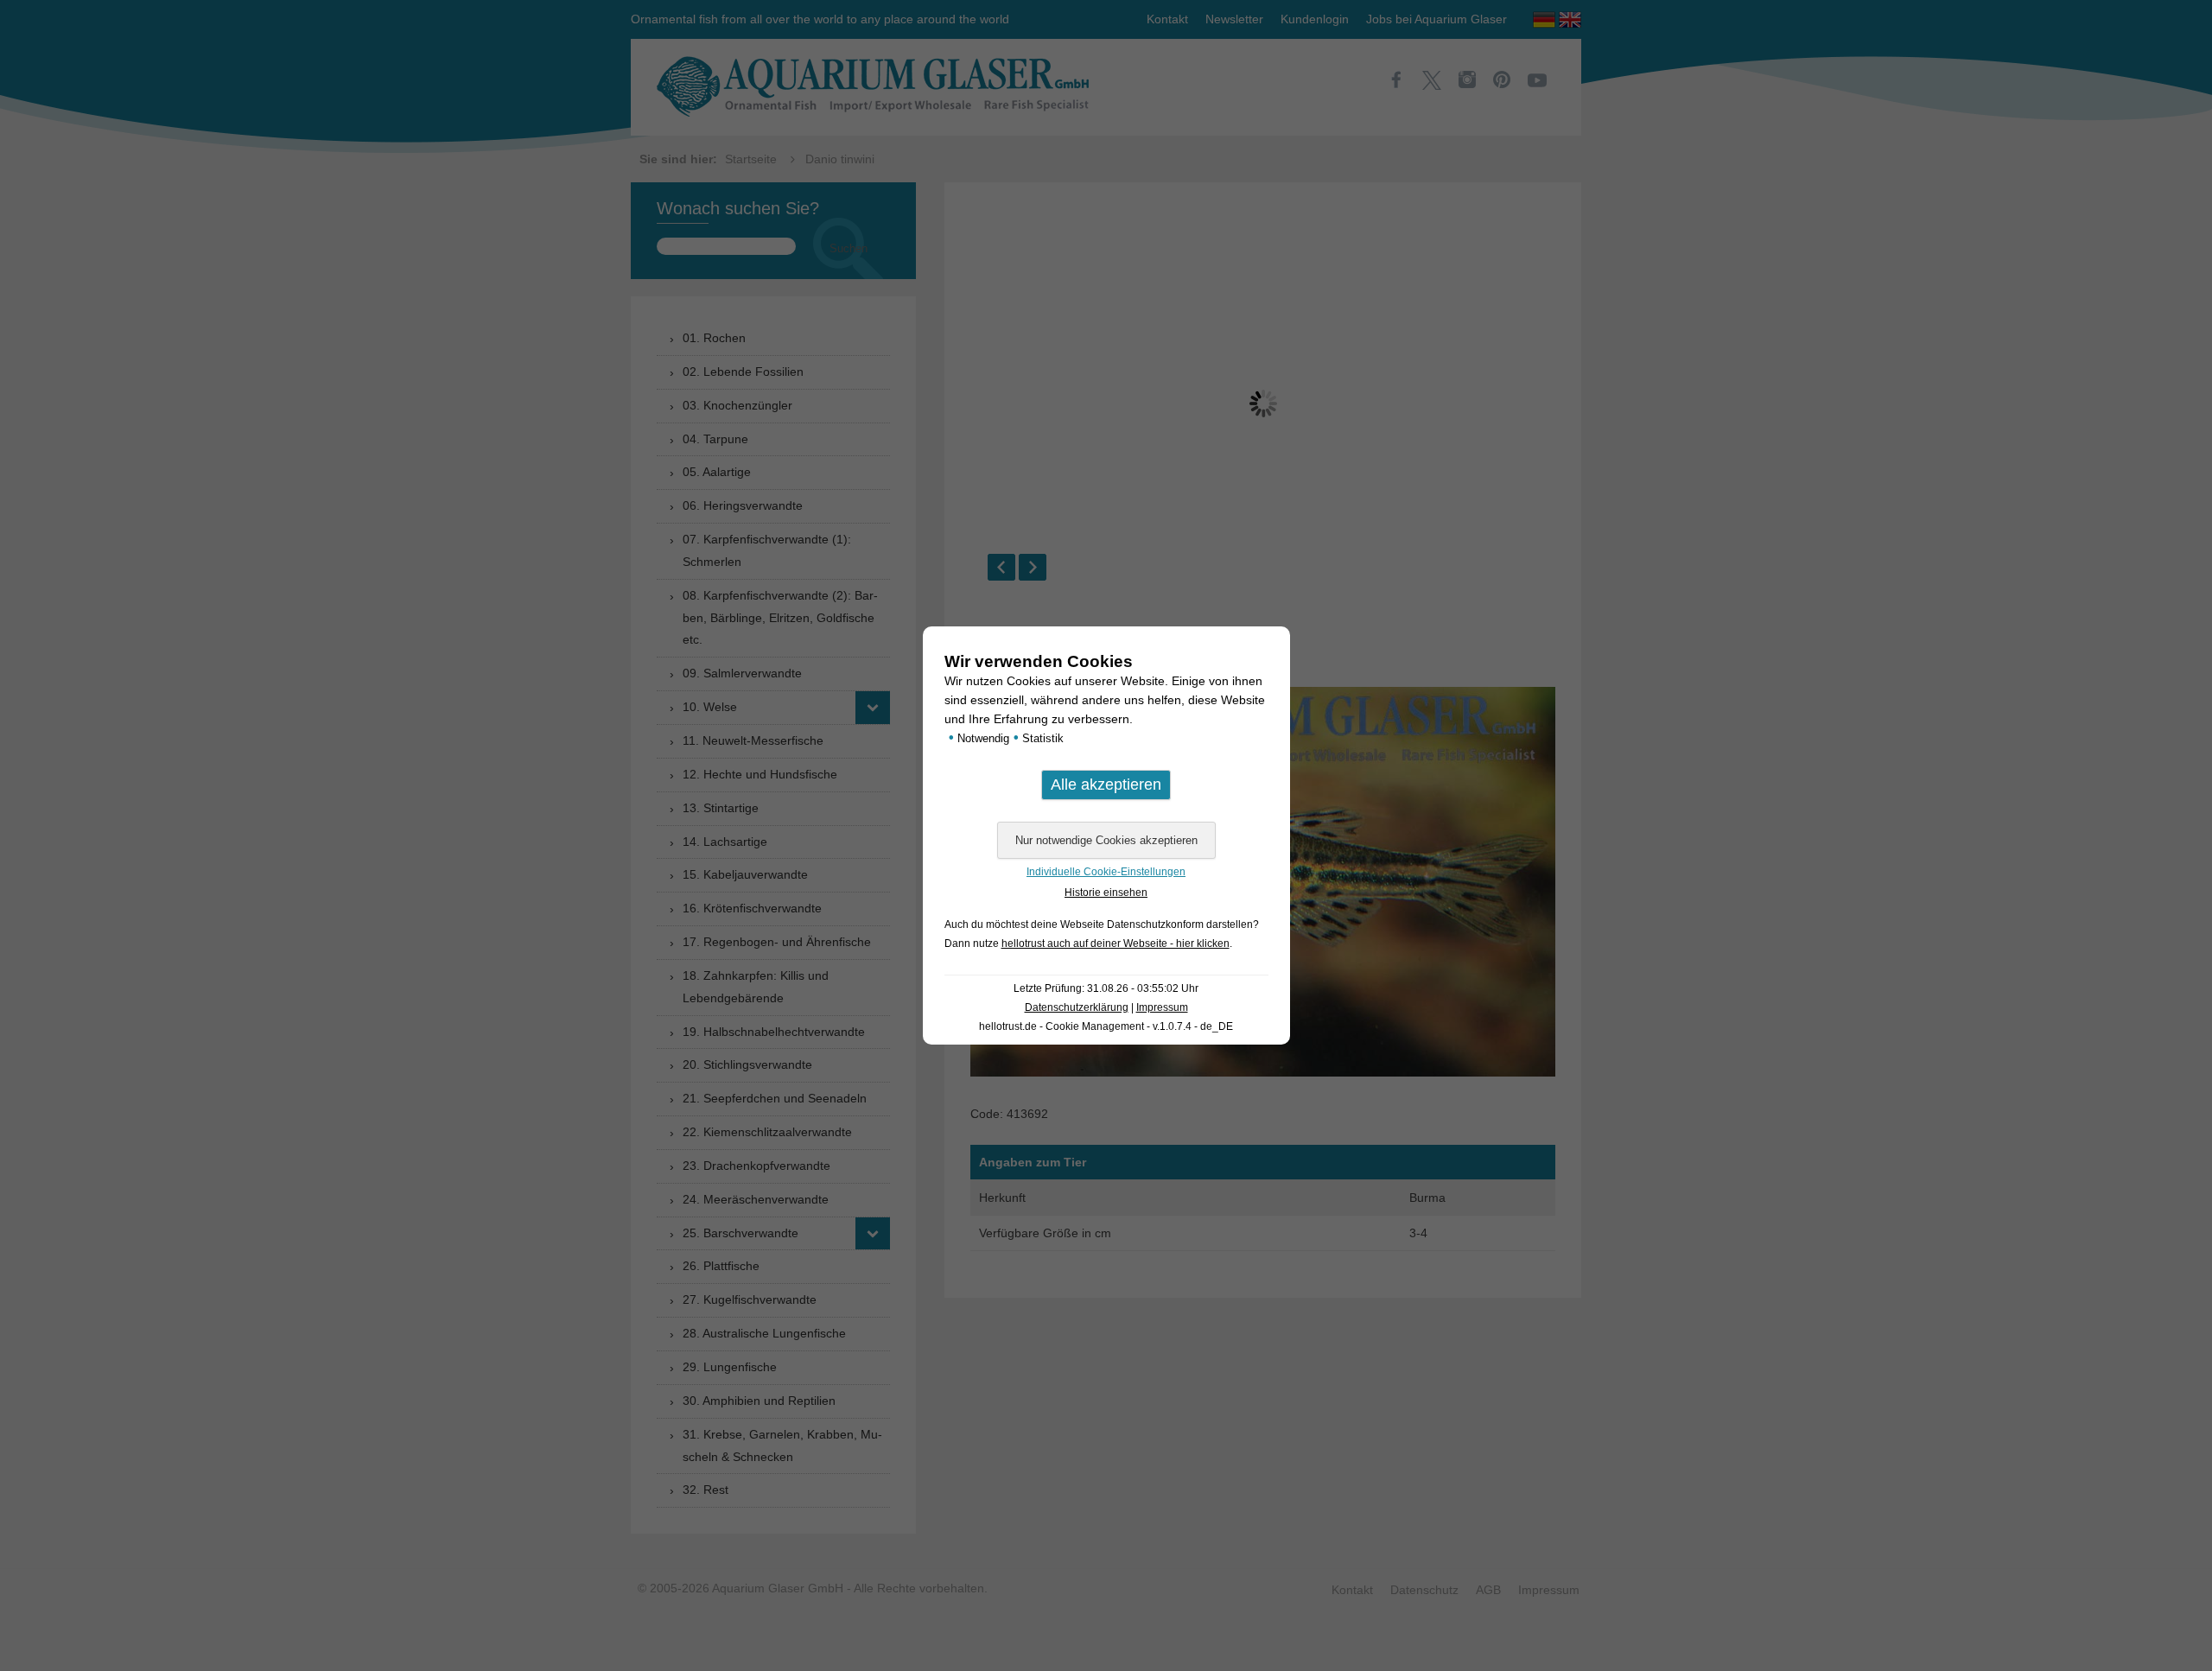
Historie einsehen (1106, 893)
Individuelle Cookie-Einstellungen (1106, 872)
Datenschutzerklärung (1077, 1007)
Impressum (1162, 1007)
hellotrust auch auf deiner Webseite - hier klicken (1116, 944)
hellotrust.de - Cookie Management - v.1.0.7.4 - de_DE (1106, 1026)
